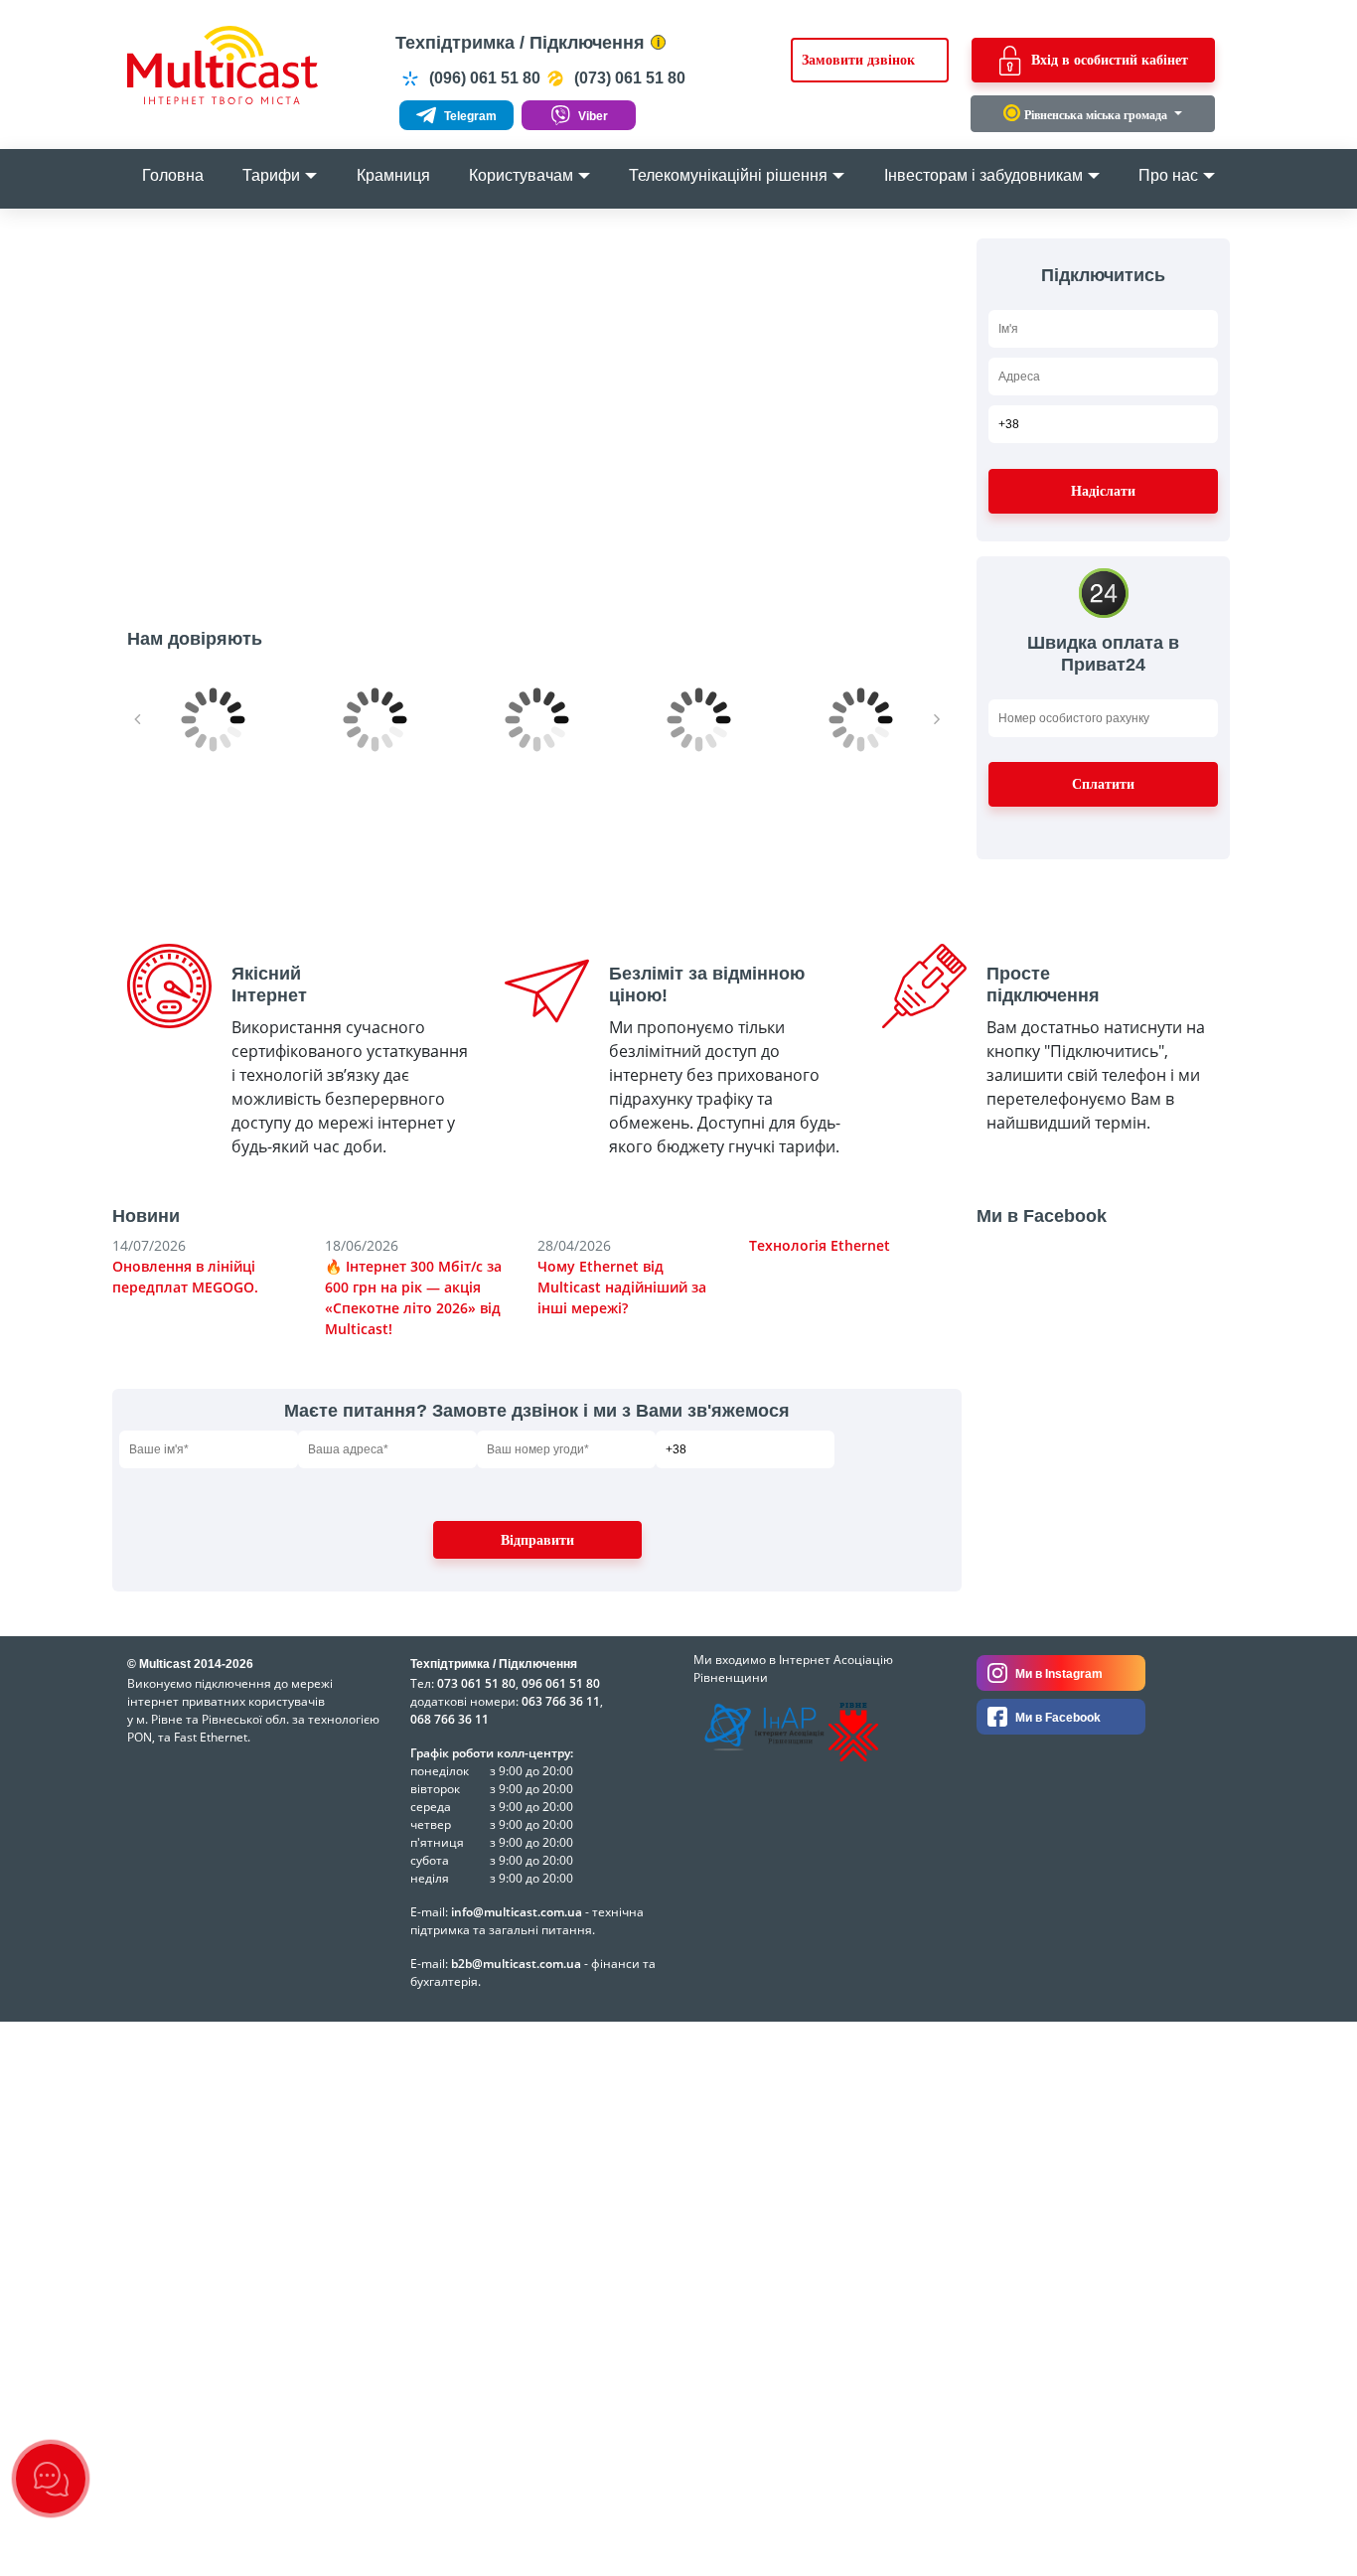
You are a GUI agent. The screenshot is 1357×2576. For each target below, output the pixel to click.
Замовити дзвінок (858, 60)
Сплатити (1103, 784)
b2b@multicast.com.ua (516, 1964)
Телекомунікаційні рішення (728, 175)
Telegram (469, 116)
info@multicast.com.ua (517, 1912)
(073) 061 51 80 (628, 78)
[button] (158, 404)
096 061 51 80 (561, 1683)
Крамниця (393, 175)
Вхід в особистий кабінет (1110, 60)
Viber (592, 116)
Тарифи (271, 175)
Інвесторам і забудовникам (983, 175)
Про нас (1168, 175)
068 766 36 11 (450, 1719)
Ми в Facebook (1056, 1718)
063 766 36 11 (561, 1701)
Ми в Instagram (1057, 1674)
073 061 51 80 (476, 1683)
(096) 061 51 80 (483, 78)
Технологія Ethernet (820, 1245)
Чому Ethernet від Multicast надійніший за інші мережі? (622, 1287)
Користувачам (521, 175)
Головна (173, 175)
